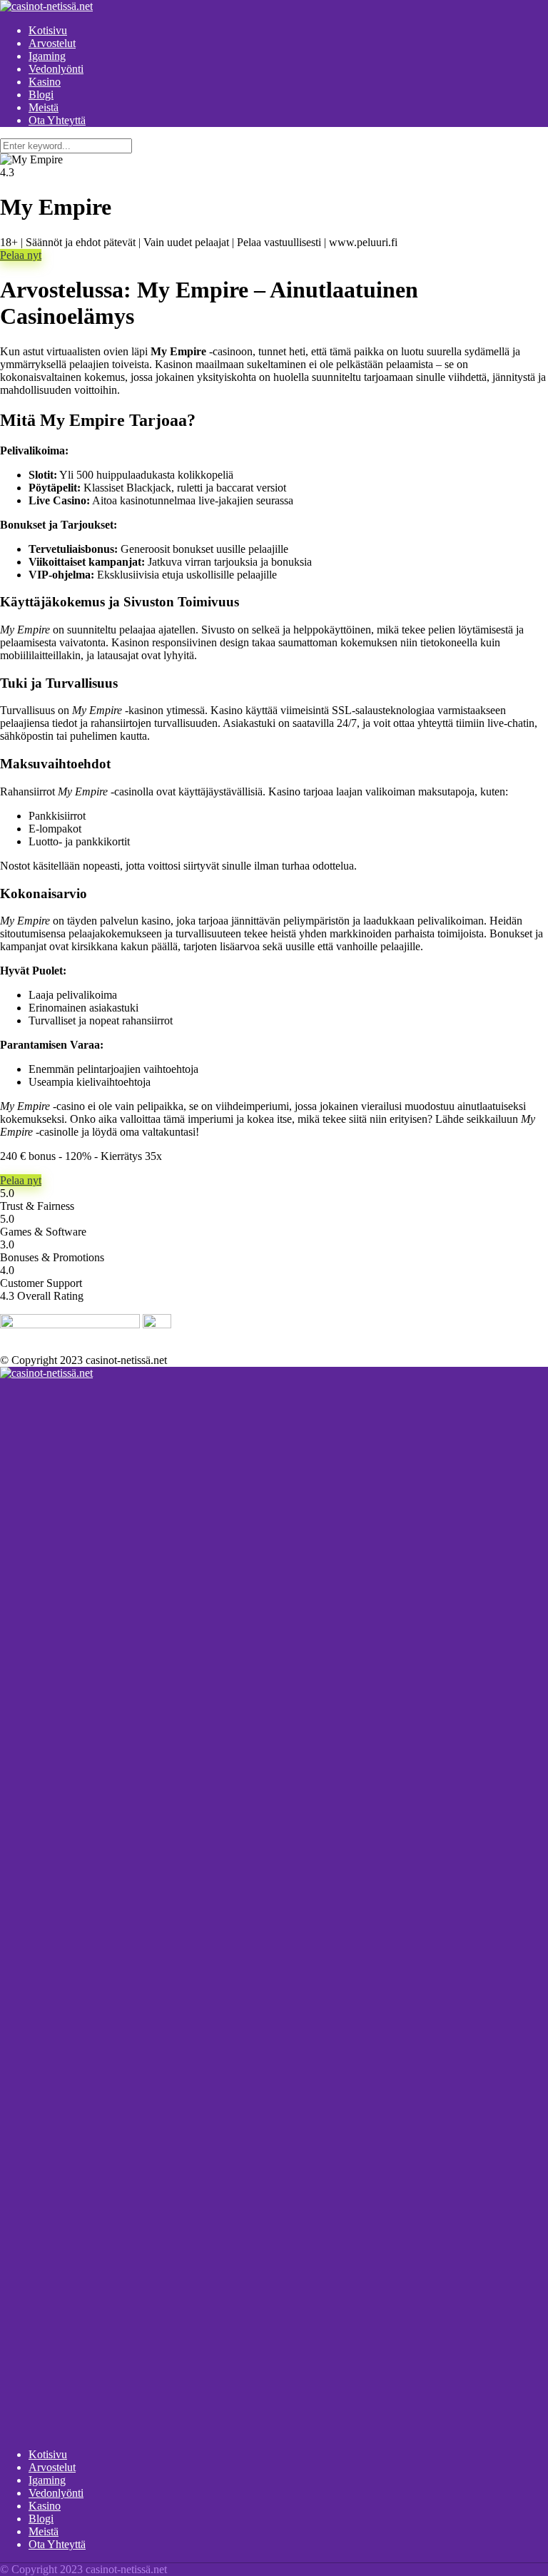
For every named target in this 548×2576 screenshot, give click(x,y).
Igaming (47, 56)
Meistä (44, 107)
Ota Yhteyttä (57, 120)
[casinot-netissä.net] (46, 6)
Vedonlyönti (56, 69)
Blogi (41, 95)
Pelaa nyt (21, 255)
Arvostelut (52, 43)
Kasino (45, 82)
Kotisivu (48, 30)
